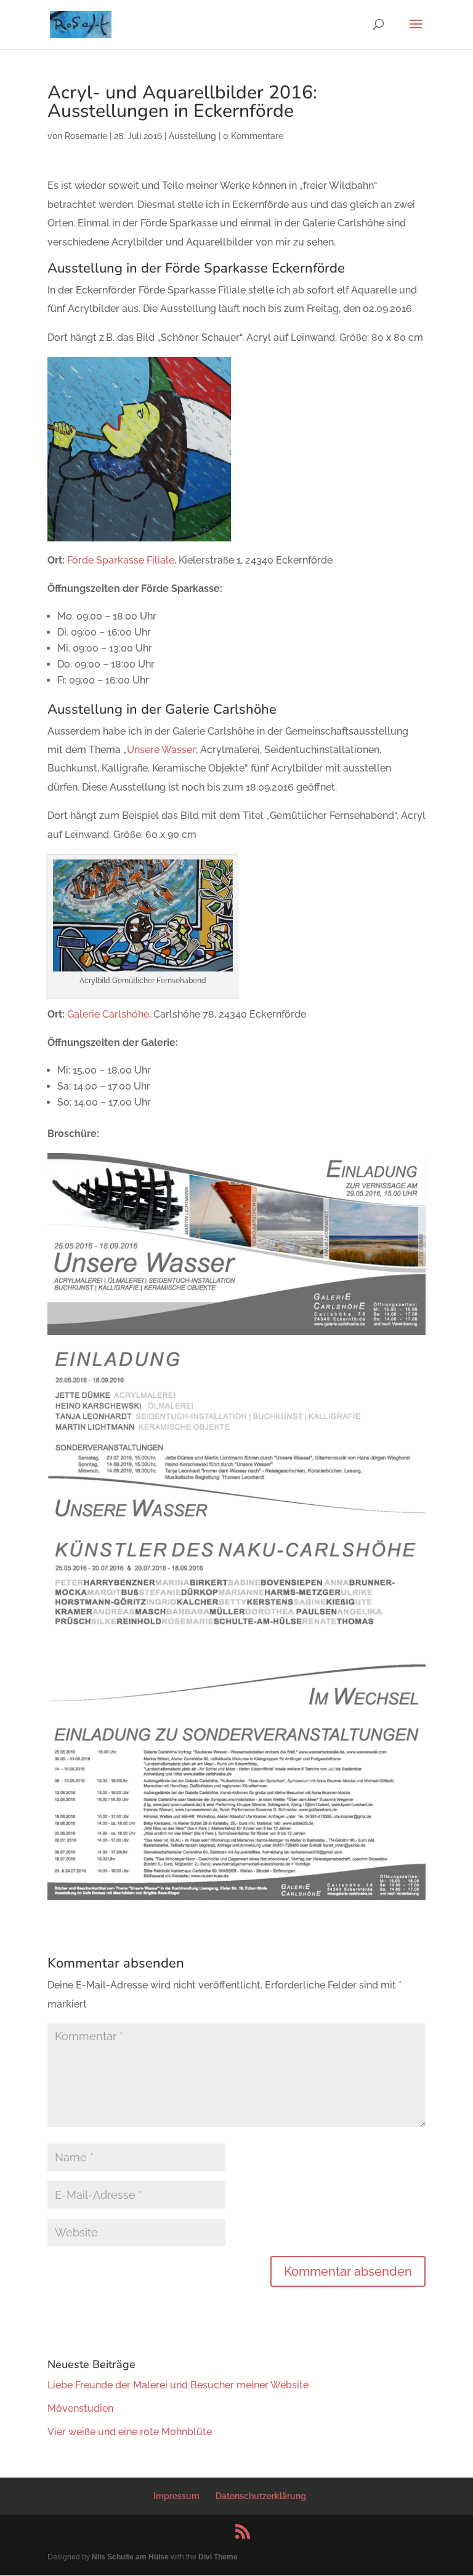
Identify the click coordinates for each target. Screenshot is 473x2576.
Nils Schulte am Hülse (130, 2557)
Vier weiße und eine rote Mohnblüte (130, 2432)
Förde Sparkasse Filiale (121, 560)
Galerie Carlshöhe (108, 1014)
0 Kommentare (253, 136)
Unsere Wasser (161, 750)
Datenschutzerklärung (261, 2496)
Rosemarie (86, 136)
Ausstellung (192, 136)
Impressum (176, 2496)
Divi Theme (218, 2557)
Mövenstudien (80, 2408)
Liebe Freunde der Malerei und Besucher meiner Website (178, 2385)
